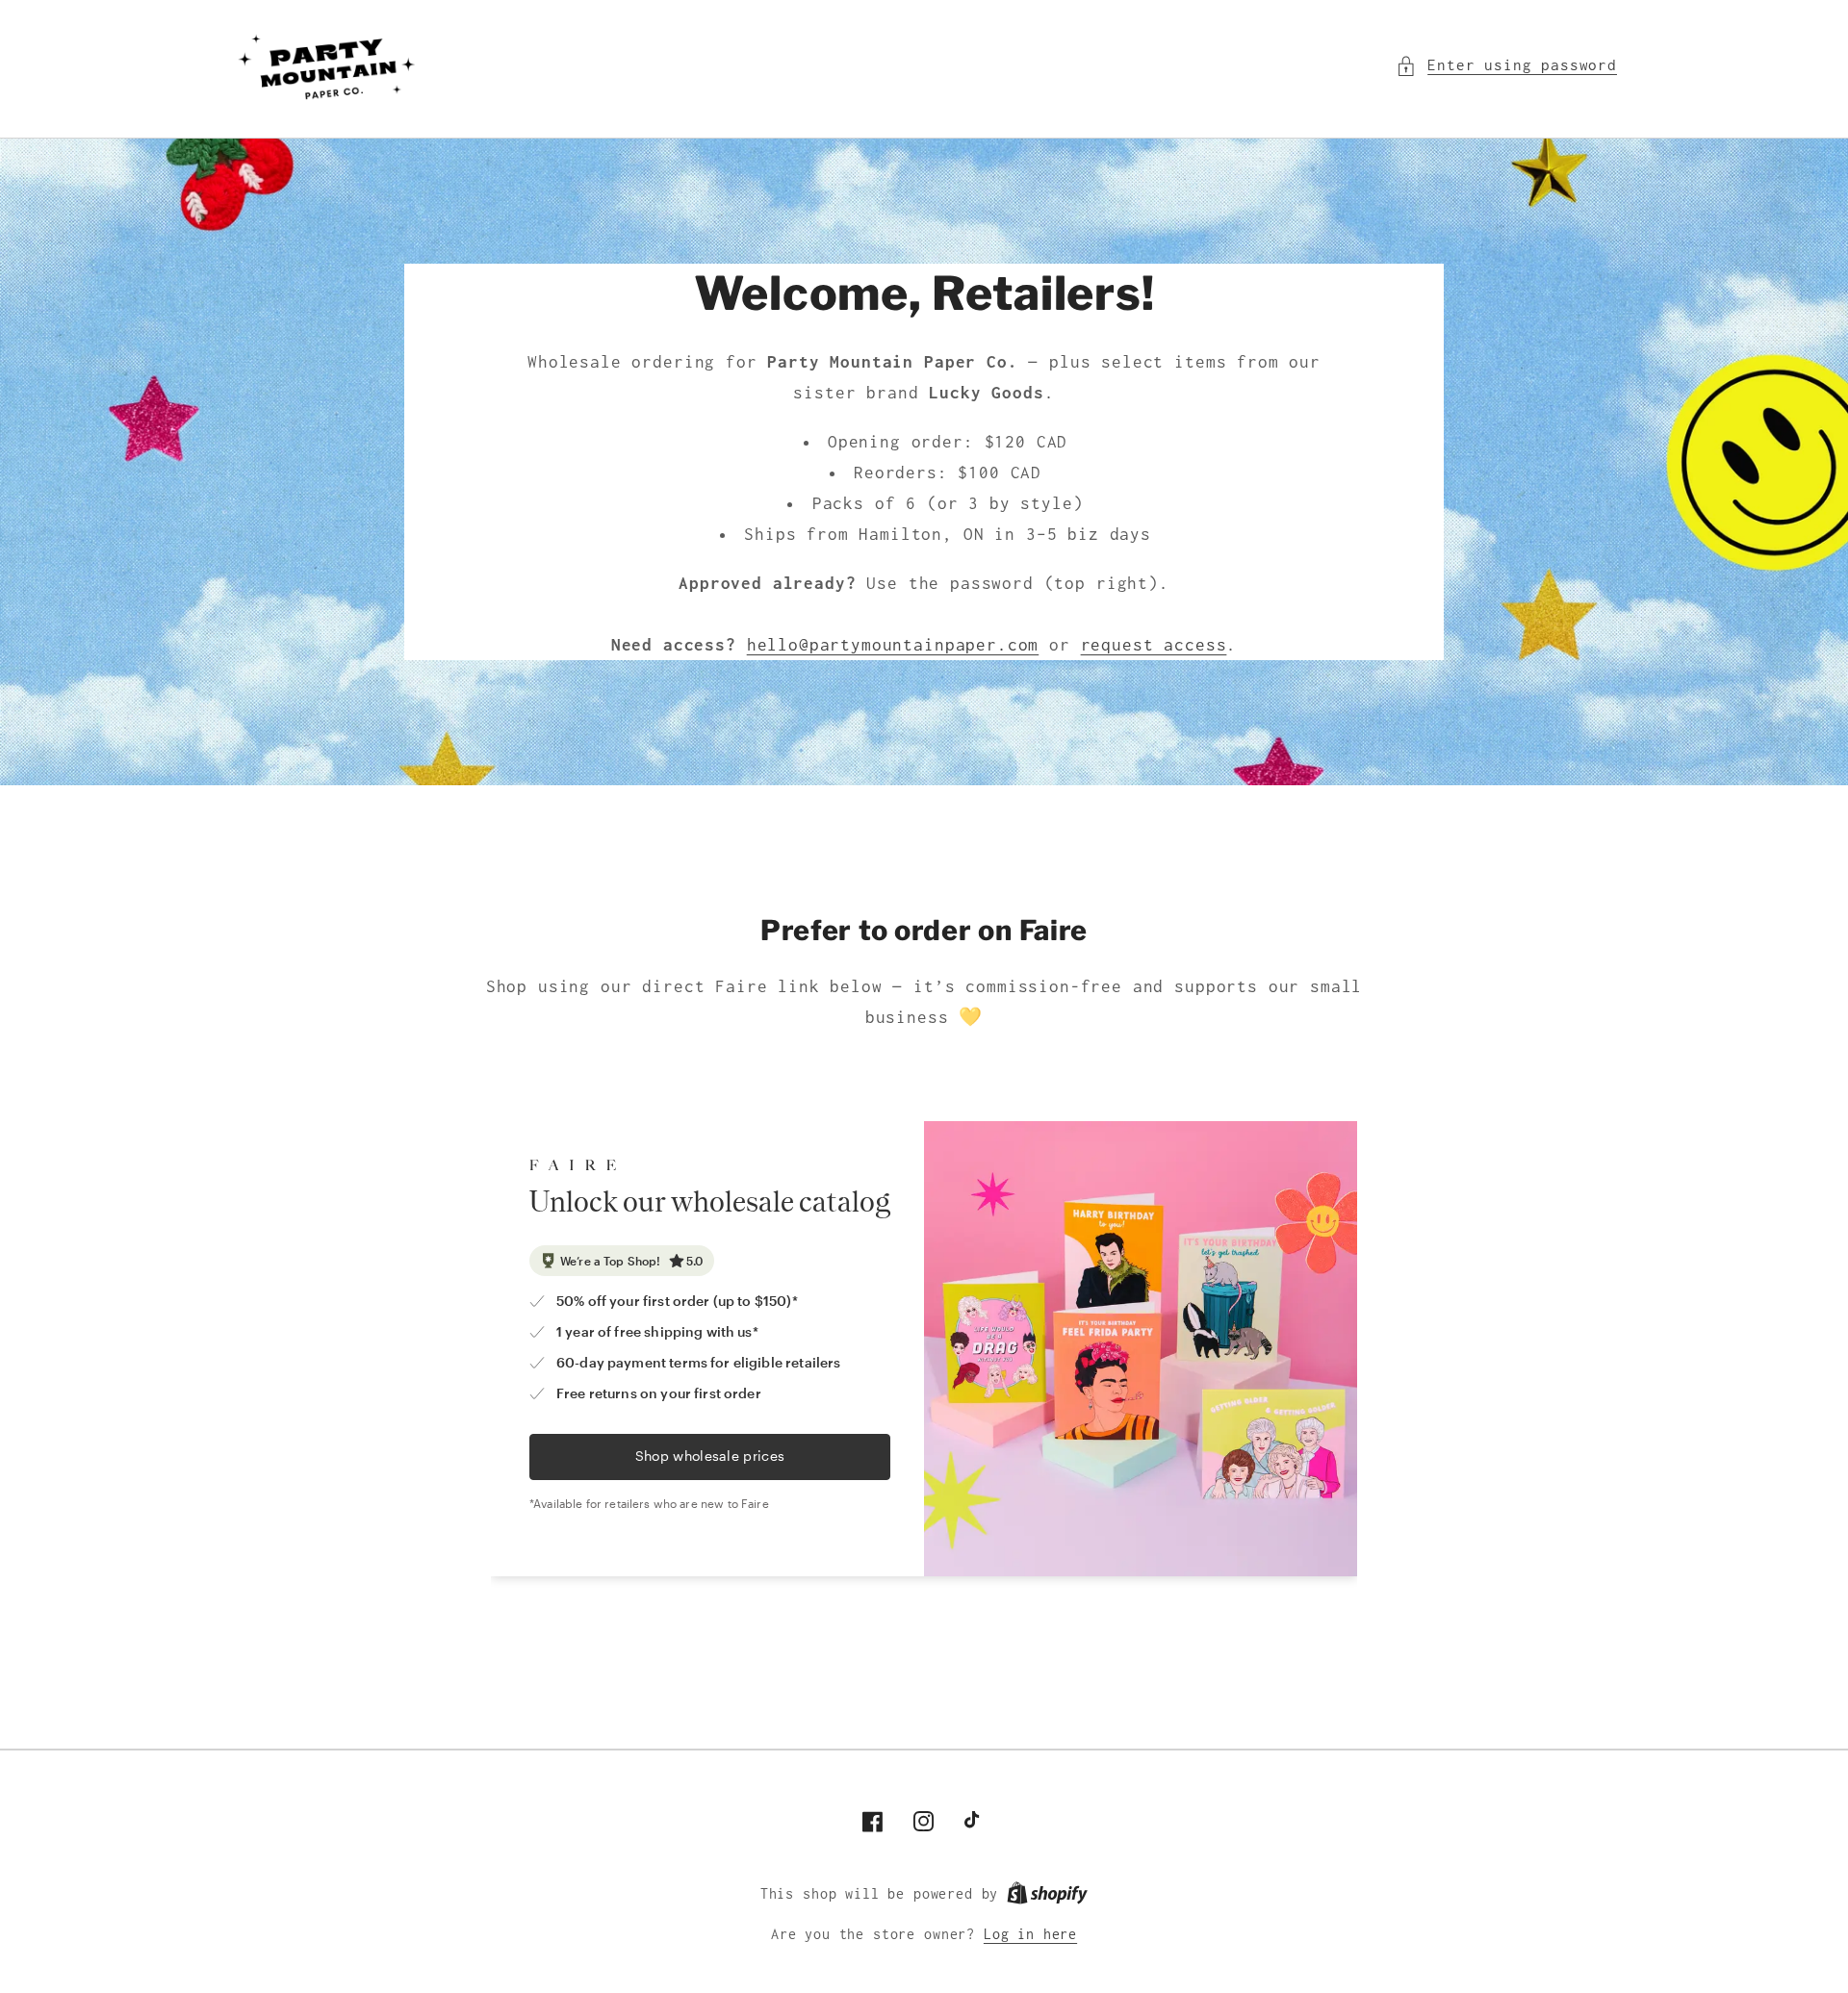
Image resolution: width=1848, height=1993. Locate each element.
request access (1154, 645)
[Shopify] (1047, 1894)
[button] (1506, 65)
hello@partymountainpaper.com (893, 645)
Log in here (1030, 1934)
